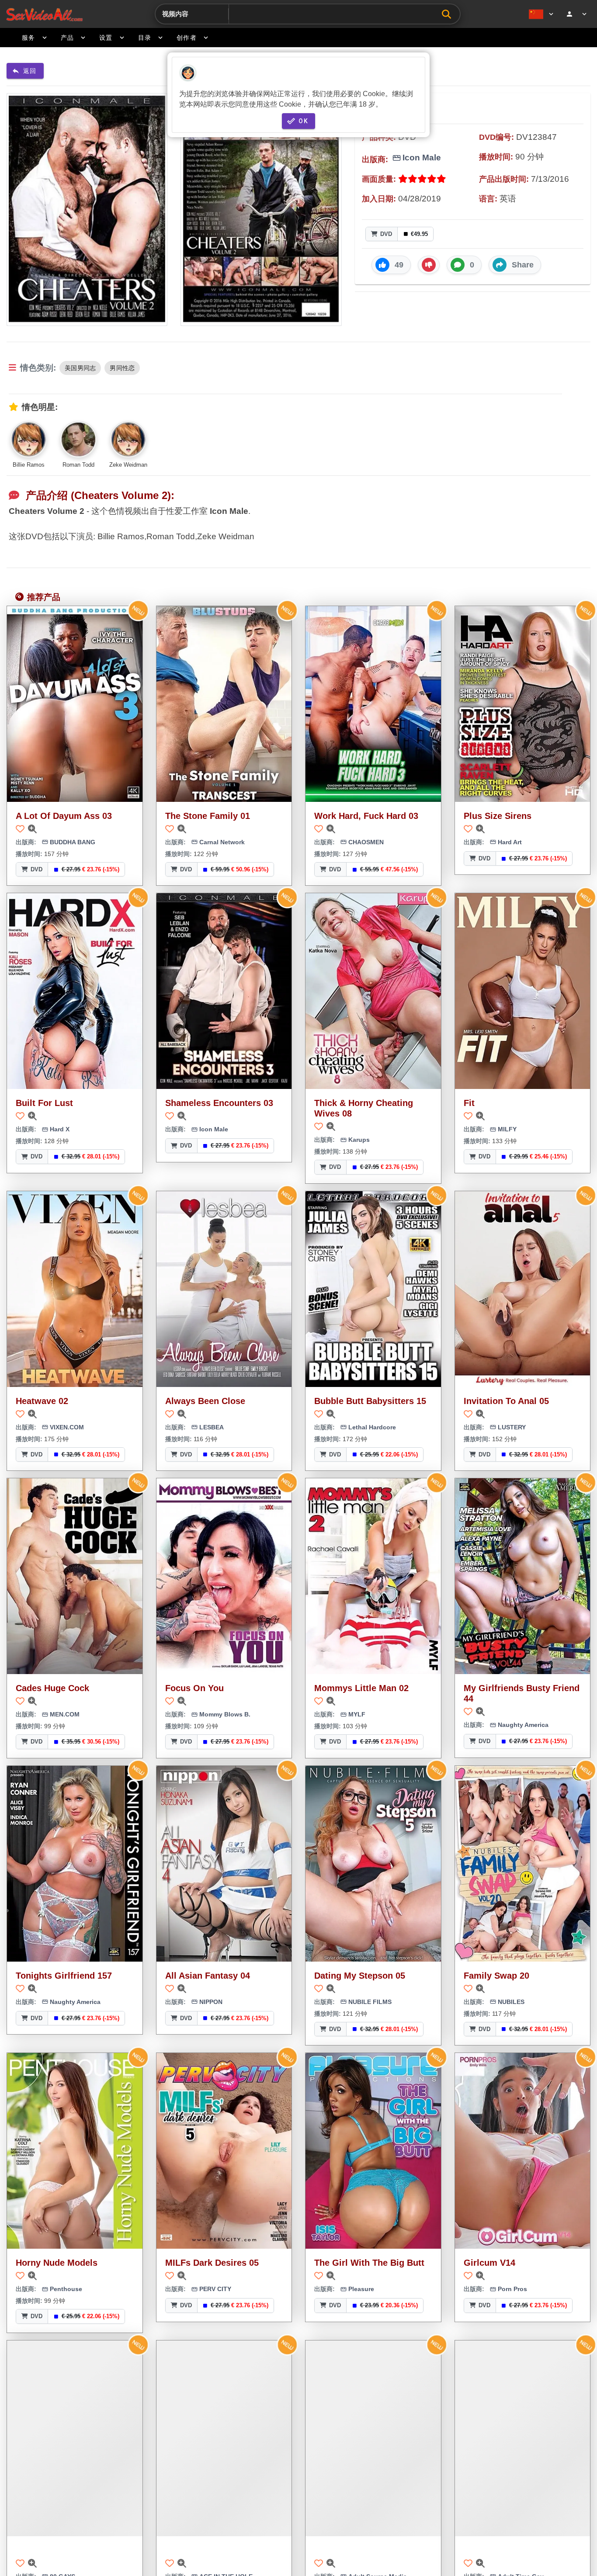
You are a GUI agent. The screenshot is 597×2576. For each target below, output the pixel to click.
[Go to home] (44, 14)
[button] (391, 265)
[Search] (449, 14)
